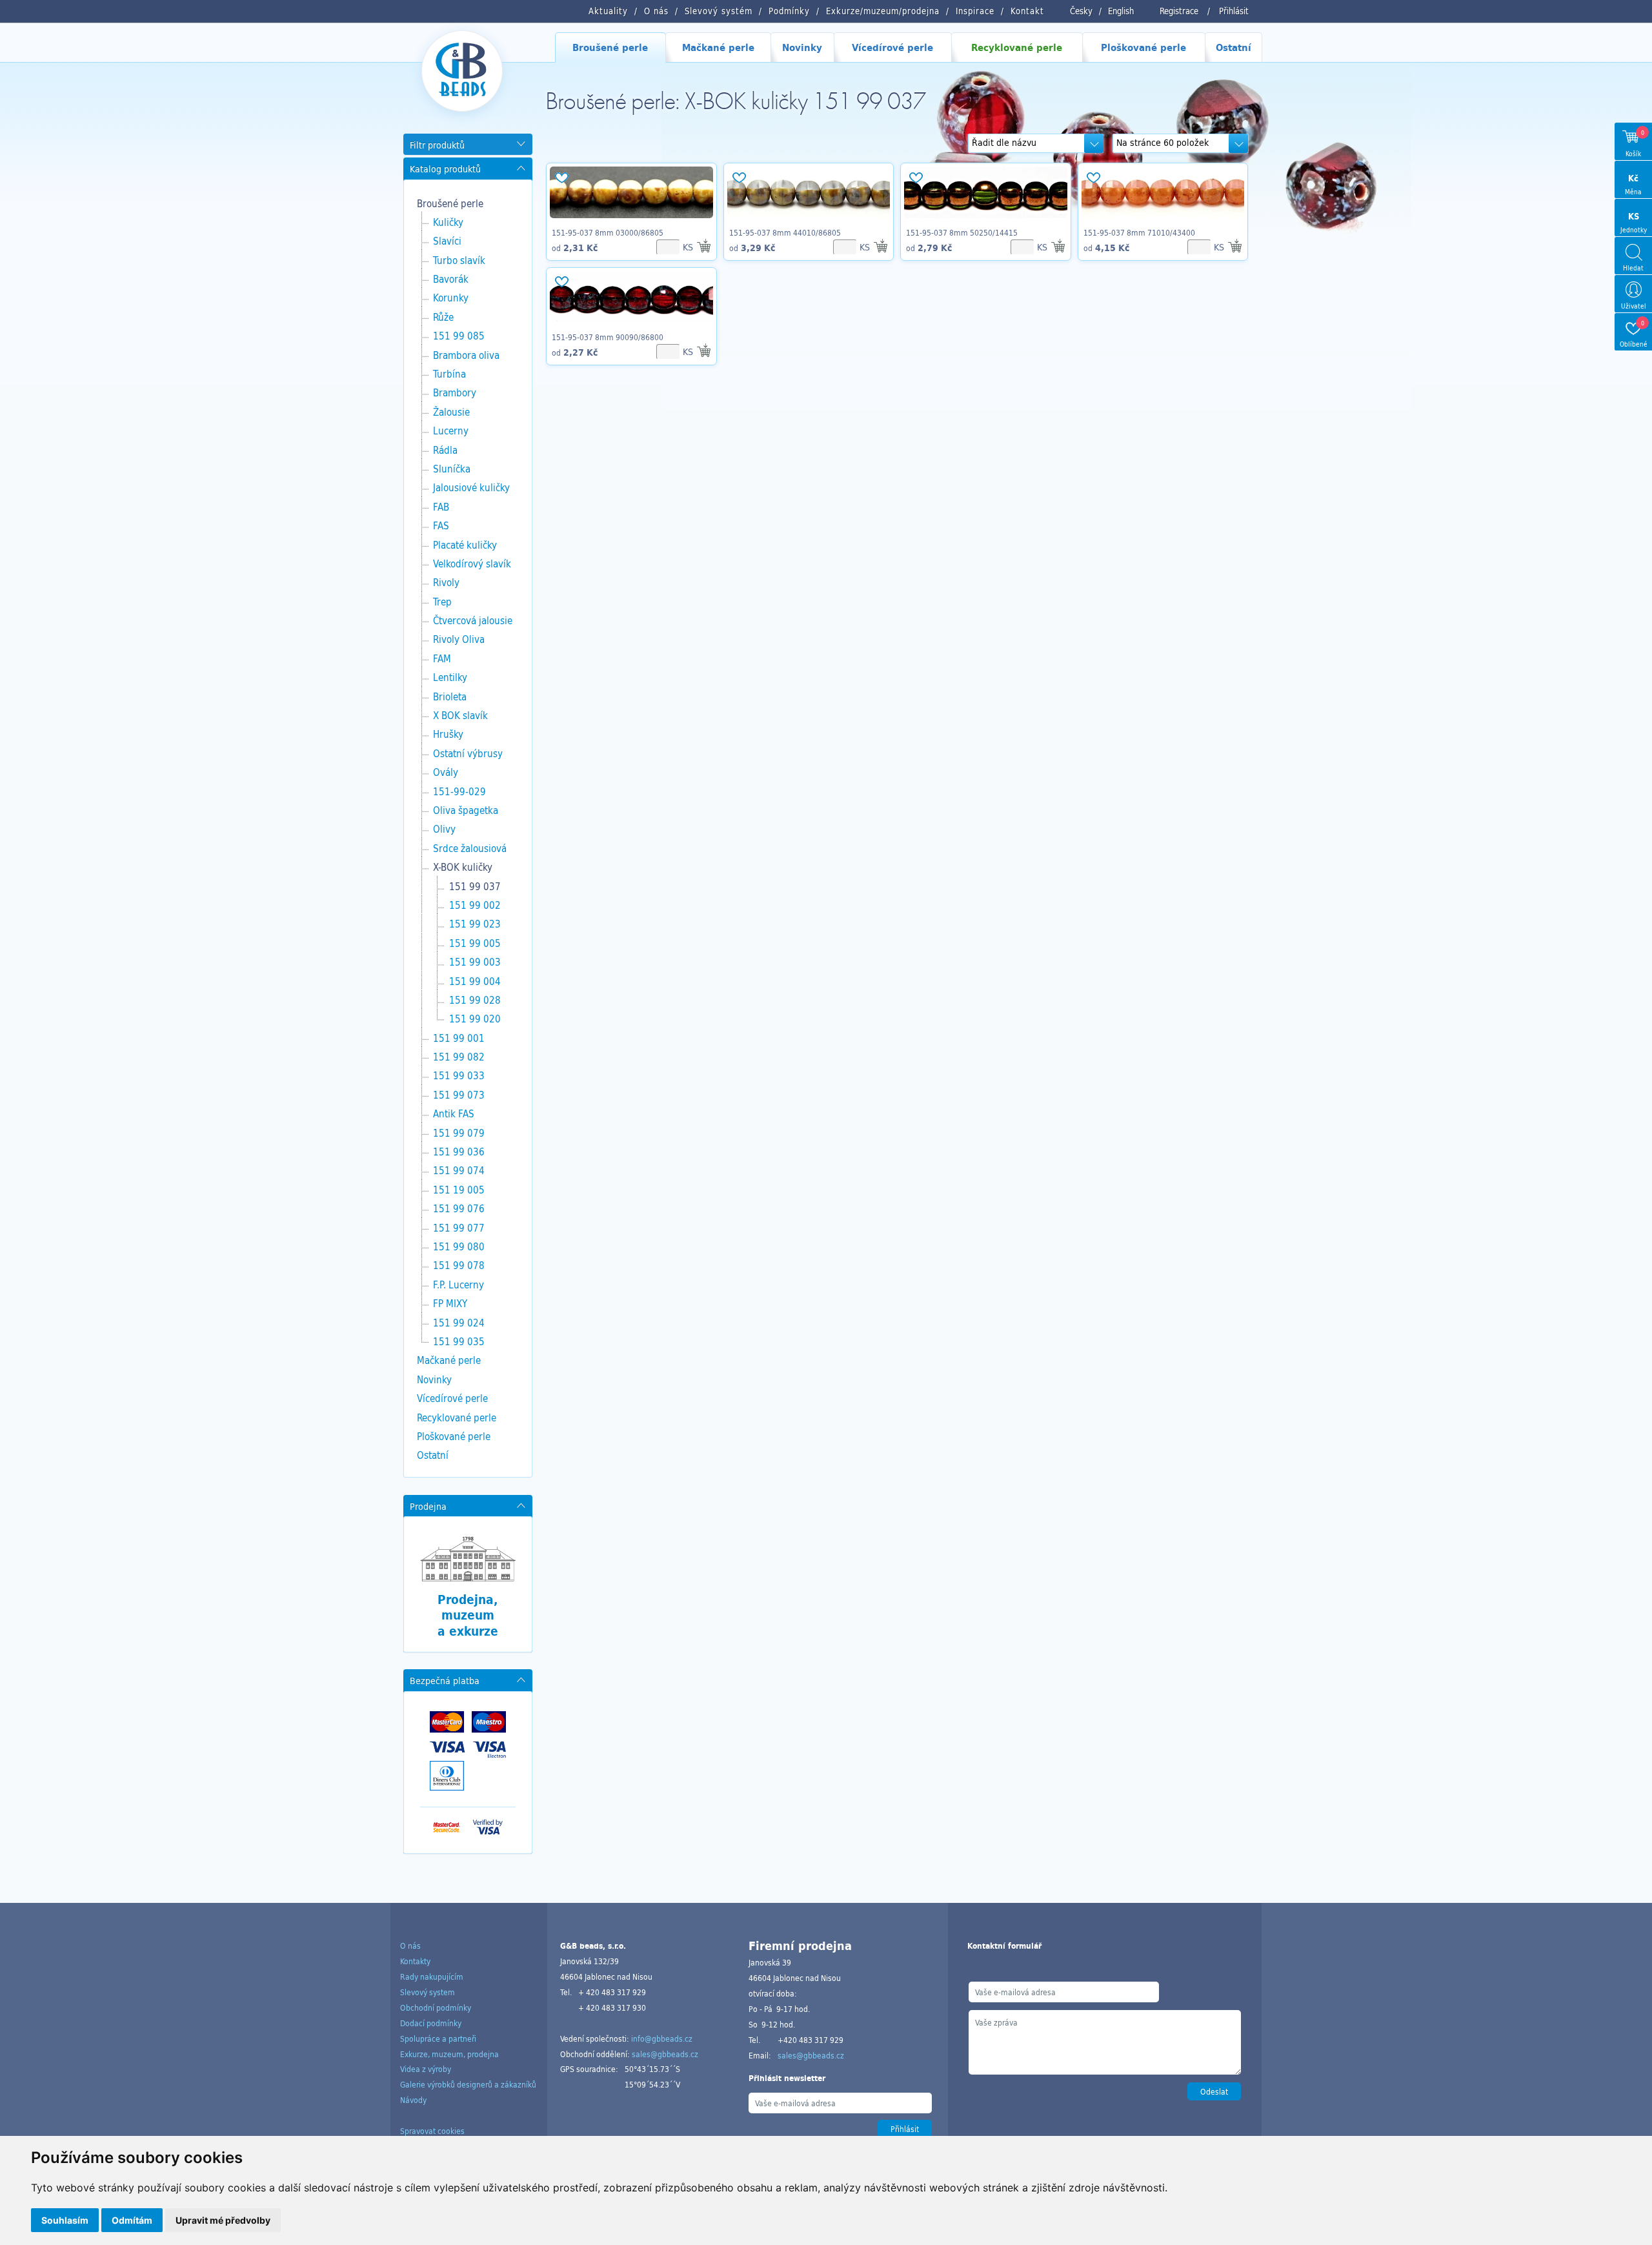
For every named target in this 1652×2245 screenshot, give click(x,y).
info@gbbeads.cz (662, 2038)
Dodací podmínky (431, 2023)
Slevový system (428, 1992)
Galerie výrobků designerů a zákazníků (468, 2084)
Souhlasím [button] (65, 2220)
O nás (410, 1945)
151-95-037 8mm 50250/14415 (962, 232)
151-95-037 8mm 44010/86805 (785, 232)
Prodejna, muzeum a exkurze (468, 1615)
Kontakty (415, 1961)
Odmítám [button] (132, 2220)
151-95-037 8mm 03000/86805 (608, 232)
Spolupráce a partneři (438, 2038)
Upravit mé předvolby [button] (223, 2220)
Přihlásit (1234, 11)
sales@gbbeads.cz (665, 2054)
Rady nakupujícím (432, 1976)
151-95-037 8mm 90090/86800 (608, 337)
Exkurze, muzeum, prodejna (449, 2054)
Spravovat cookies (432, 2131)
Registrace (1179, 11)
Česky (1081, 11)
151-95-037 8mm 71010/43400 (1139, 232)
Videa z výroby (426, 2069)
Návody (413, 2100)
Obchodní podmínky (436, 2007)
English (1121, 11)
